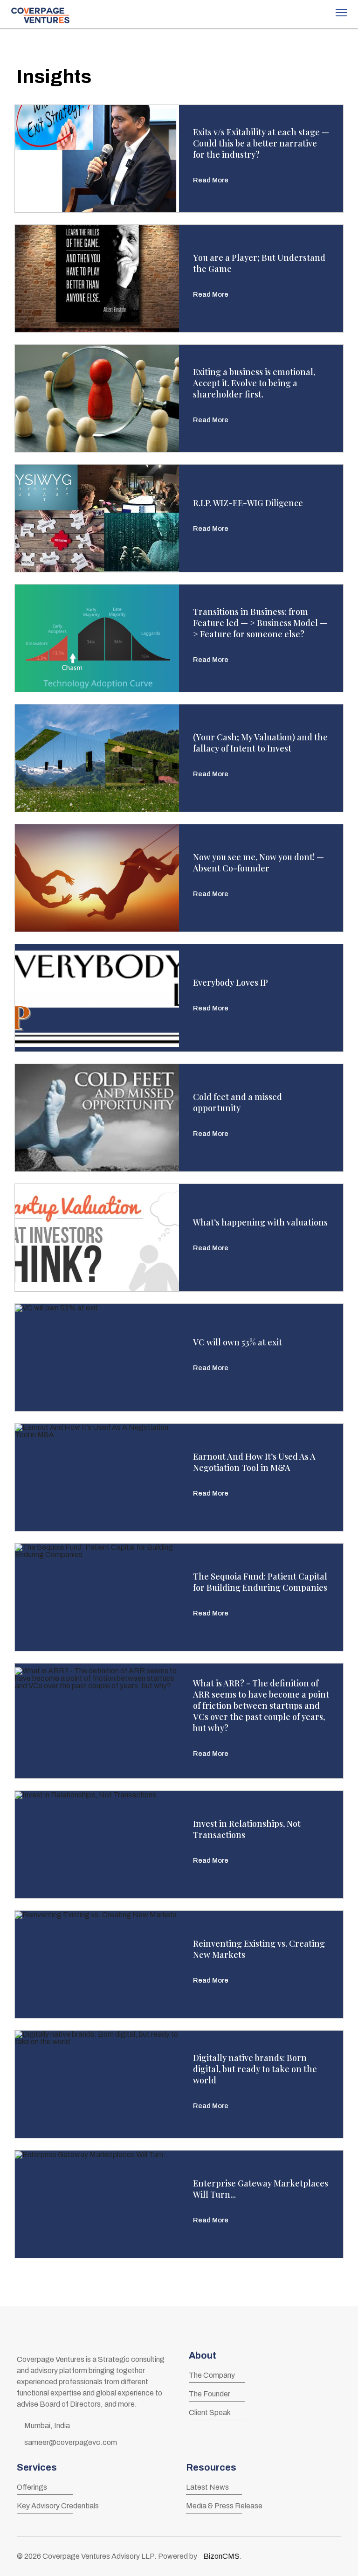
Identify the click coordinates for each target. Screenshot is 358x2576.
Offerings (32, 2487)
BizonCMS (221, 2556)
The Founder (210, 2394)
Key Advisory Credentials (58, 2506)
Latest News (207, 2487)
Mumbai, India (47, 2426)
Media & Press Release (224, 2506)
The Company (212, 2375)
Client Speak (210, 2412)
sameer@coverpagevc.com (71, 2442)
